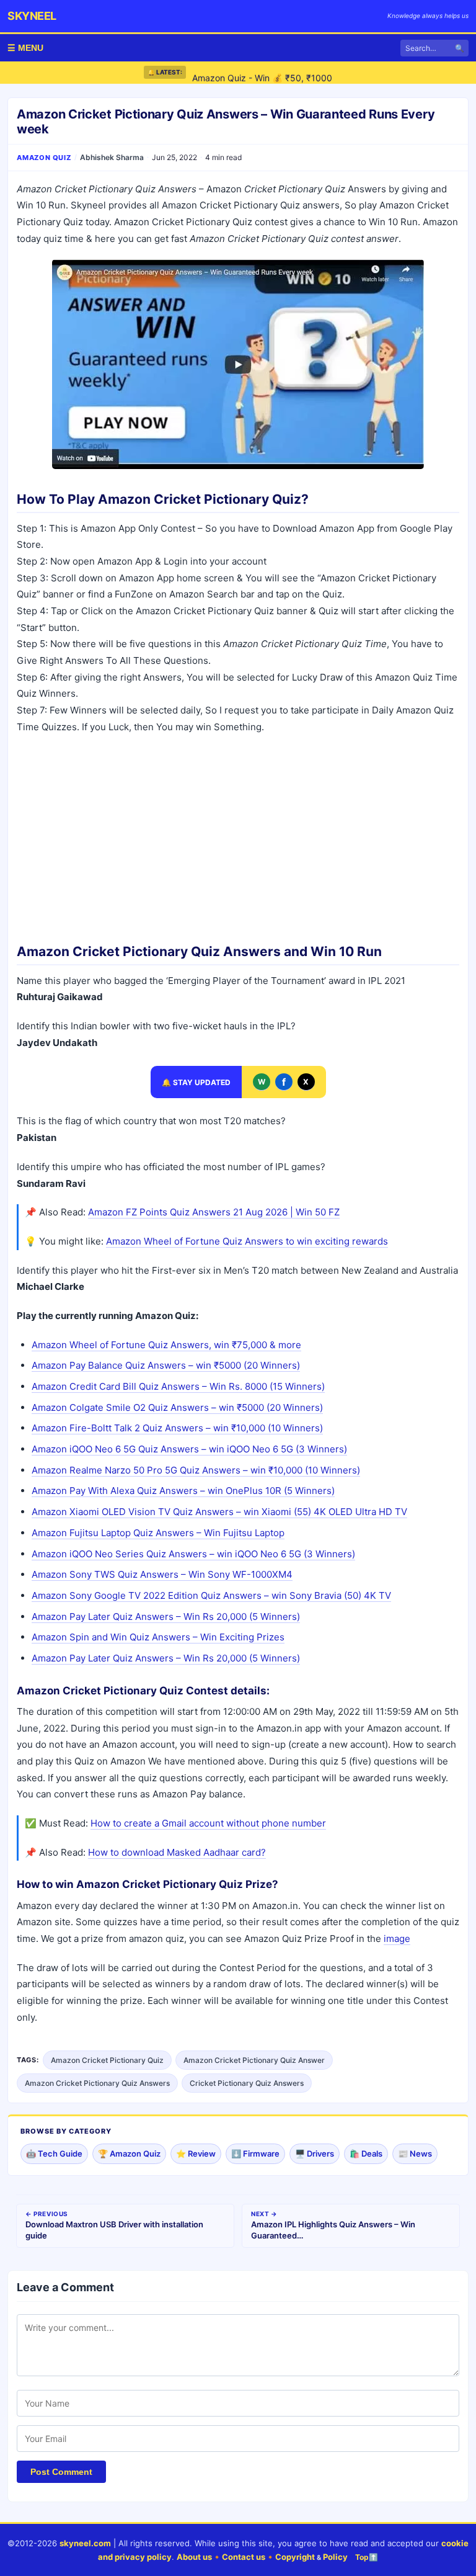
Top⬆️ (367, 2557)
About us (194, 2557)
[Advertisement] (238, 834)
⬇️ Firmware (255, 2153)
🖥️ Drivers (315, 2153)
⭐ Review (196, 2153)
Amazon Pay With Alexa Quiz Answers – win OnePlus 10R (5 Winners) (183, 1491)
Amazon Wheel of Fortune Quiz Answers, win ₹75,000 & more (166, 1345)
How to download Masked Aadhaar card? (177, 1852)
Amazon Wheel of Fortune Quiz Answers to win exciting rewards (247, 1241)
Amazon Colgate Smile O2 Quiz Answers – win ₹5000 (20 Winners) (177, 1407)
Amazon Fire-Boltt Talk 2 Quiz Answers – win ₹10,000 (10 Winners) (177, 1428)
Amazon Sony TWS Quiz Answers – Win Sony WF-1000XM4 (162, 1574)
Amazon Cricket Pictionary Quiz (107, 2060)
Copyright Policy (311, 2557)
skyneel (32, 16)
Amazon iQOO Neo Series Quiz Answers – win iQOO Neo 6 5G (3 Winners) (193, 1554)
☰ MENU (25, 48)
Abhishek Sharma (112, 157)
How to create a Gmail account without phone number (208, 1823)
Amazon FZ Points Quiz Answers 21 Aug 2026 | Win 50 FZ (214, 1212)
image (397, 1939)
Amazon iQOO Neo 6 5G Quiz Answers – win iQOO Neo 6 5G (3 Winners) (189, 1449)
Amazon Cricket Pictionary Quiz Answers (97, 2083)
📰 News (415, 2153)
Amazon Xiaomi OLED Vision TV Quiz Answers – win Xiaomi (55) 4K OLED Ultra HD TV (219, 1512)
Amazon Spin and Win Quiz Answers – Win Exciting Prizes (158, 1637)
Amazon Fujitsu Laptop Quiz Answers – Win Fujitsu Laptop (158, 1533)
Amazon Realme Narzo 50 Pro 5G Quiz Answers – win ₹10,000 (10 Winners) (196, 1470)
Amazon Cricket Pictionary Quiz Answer (254, 2060)
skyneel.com (85, 2543)
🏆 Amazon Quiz (129, 2153)
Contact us (244, 2557)
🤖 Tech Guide (54, 2153)
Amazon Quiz (44, 158)
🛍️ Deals (366, 2153)
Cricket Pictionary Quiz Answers (247, 2083)
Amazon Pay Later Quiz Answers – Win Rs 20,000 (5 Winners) (166, 1617)
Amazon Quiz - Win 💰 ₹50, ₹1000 (262, 72)
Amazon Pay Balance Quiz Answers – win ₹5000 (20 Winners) (166, 1365)
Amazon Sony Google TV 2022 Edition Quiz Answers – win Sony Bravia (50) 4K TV (211, 1595)
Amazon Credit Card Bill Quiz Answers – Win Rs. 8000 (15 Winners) (178, 1386)
